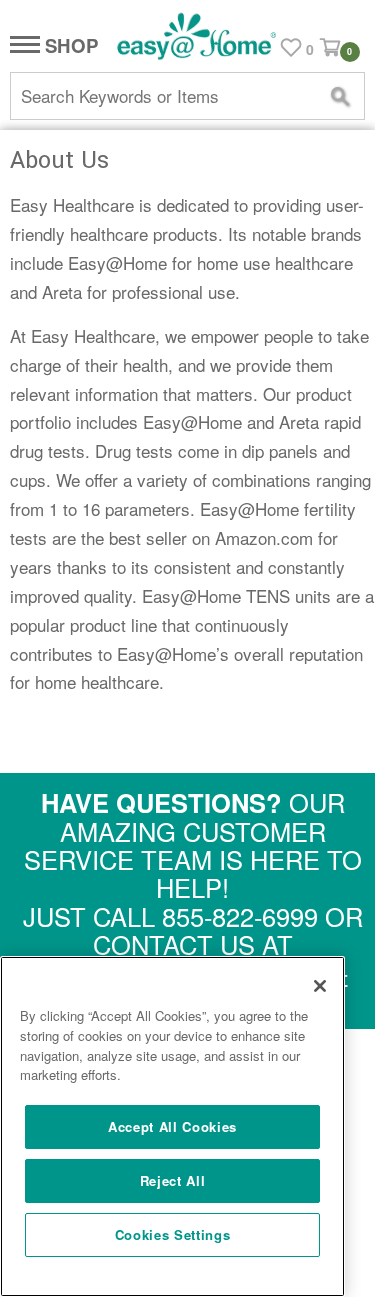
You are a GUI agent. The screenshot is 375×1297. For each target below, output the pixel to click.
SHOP (69, 46)
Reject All (173, 1180)
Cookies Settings (173, 1234)
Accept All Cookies (172, 1126)
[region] (172, 1126)
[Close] (320, 986)
